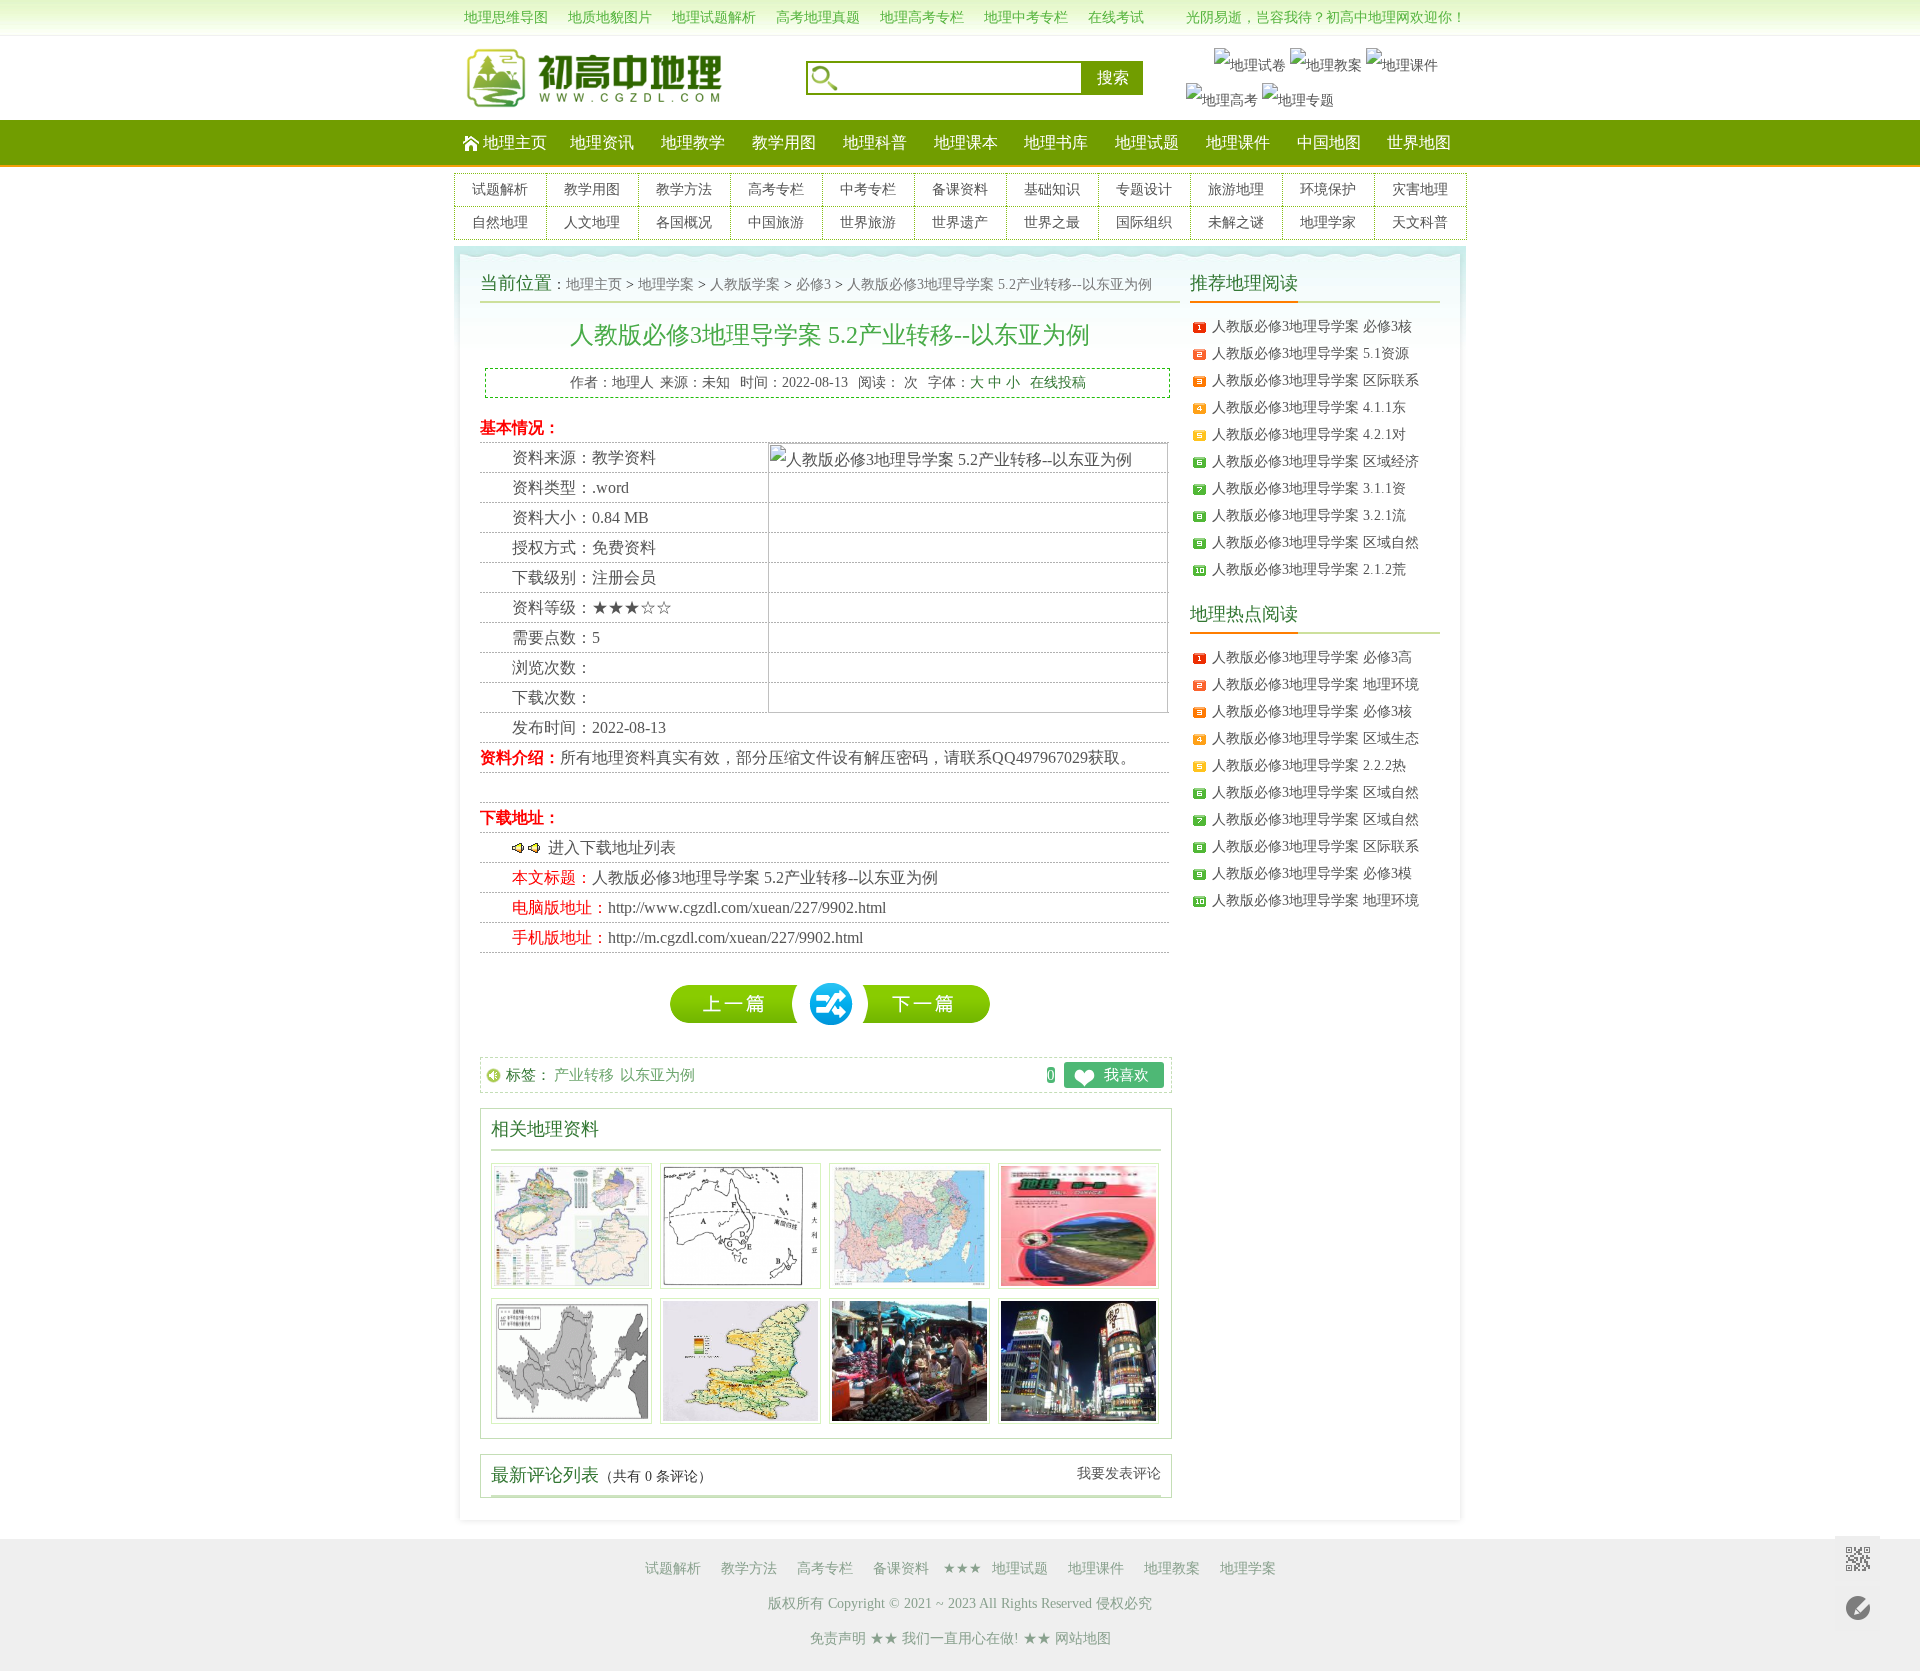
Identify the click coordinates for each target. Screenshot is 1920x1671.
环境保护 (1328, 189)
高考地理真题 (818, 17)
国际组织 (1144, 222)
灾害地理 (1420, 189)
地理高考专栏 (922, 17)
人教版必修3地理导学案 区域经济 (1315, 461)
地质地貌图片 (610, 17)
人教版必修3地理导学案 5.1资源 (1310, 353)
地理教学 (693, 142)
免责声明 (838, 1638)
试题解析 (500, 189)
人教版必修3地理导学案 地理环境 (1315, 684)
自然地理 (500, 222)
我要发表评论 (1119, 1473)
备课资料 (960, 189)
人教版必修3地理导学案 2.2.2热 (1309, 765)
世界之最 (1052, 222)
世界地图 (1419, 142)
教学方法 (684, 189)
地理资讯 (602, 142)
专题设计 (1144, 189)
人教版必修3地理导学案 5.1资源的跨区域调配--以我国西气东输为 (925, 1004)
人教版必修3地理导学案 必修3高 (1312, 657)
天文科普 (1420, 222)
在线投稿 (1058, 382)
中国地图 (1329, 142)
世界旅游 (868, 222)
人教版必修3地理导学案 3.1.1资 (1309, 488)
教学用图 (784, 142)
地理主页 (515, 142)
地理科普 (875, 142)
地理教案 (1172, 1568)
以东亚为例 (657, 1075)
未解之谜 (1236, 222)
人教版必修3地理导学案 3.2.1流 (1309, 515)
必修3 (813, 284)
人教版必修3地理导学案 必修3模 (1312, 873)
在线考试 (1116, 17)
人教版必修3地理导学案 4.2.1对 (1309, 434)
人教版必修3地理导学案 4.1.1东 (1309, 407)
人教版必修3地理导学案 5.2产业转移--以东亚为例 (999, 284)
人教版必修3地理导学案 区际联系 (1315, 380)
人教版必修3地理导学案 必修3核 (1312, 326)
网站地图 (1083, 1638)
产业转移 (584, 1075)
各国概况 (684, 222)
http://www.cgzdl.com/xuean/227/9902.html (747, 907)
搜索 (1113, 77)
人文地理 (592, 222)
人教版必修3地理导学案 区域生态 (1315, 738)
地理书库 (1056, 142)
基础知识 (1052, 189)
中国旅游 (776, 222)
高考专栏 (776, 189)
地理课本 (966, 142)
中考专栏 (868, 189)
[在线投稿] (1857, 1608)
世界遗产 (960, 222)
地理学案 (666, 284)
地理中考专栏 (1026, 17)
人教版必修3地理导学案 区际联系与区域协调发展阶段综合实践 (739, 1004)
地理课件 (1238, 142)
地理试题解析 (714, 17)
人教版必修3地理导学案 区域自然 (1315, 542)
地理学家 (1328, 222)
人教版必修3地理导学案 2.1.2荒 (1309, 569)
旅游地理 (1236, 189)
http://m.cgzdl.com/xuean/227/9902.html (735, 937)
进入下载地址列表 (612, 847)
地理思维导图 (506, 17)
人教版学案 (745, 284)
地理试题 (1147, 142)
